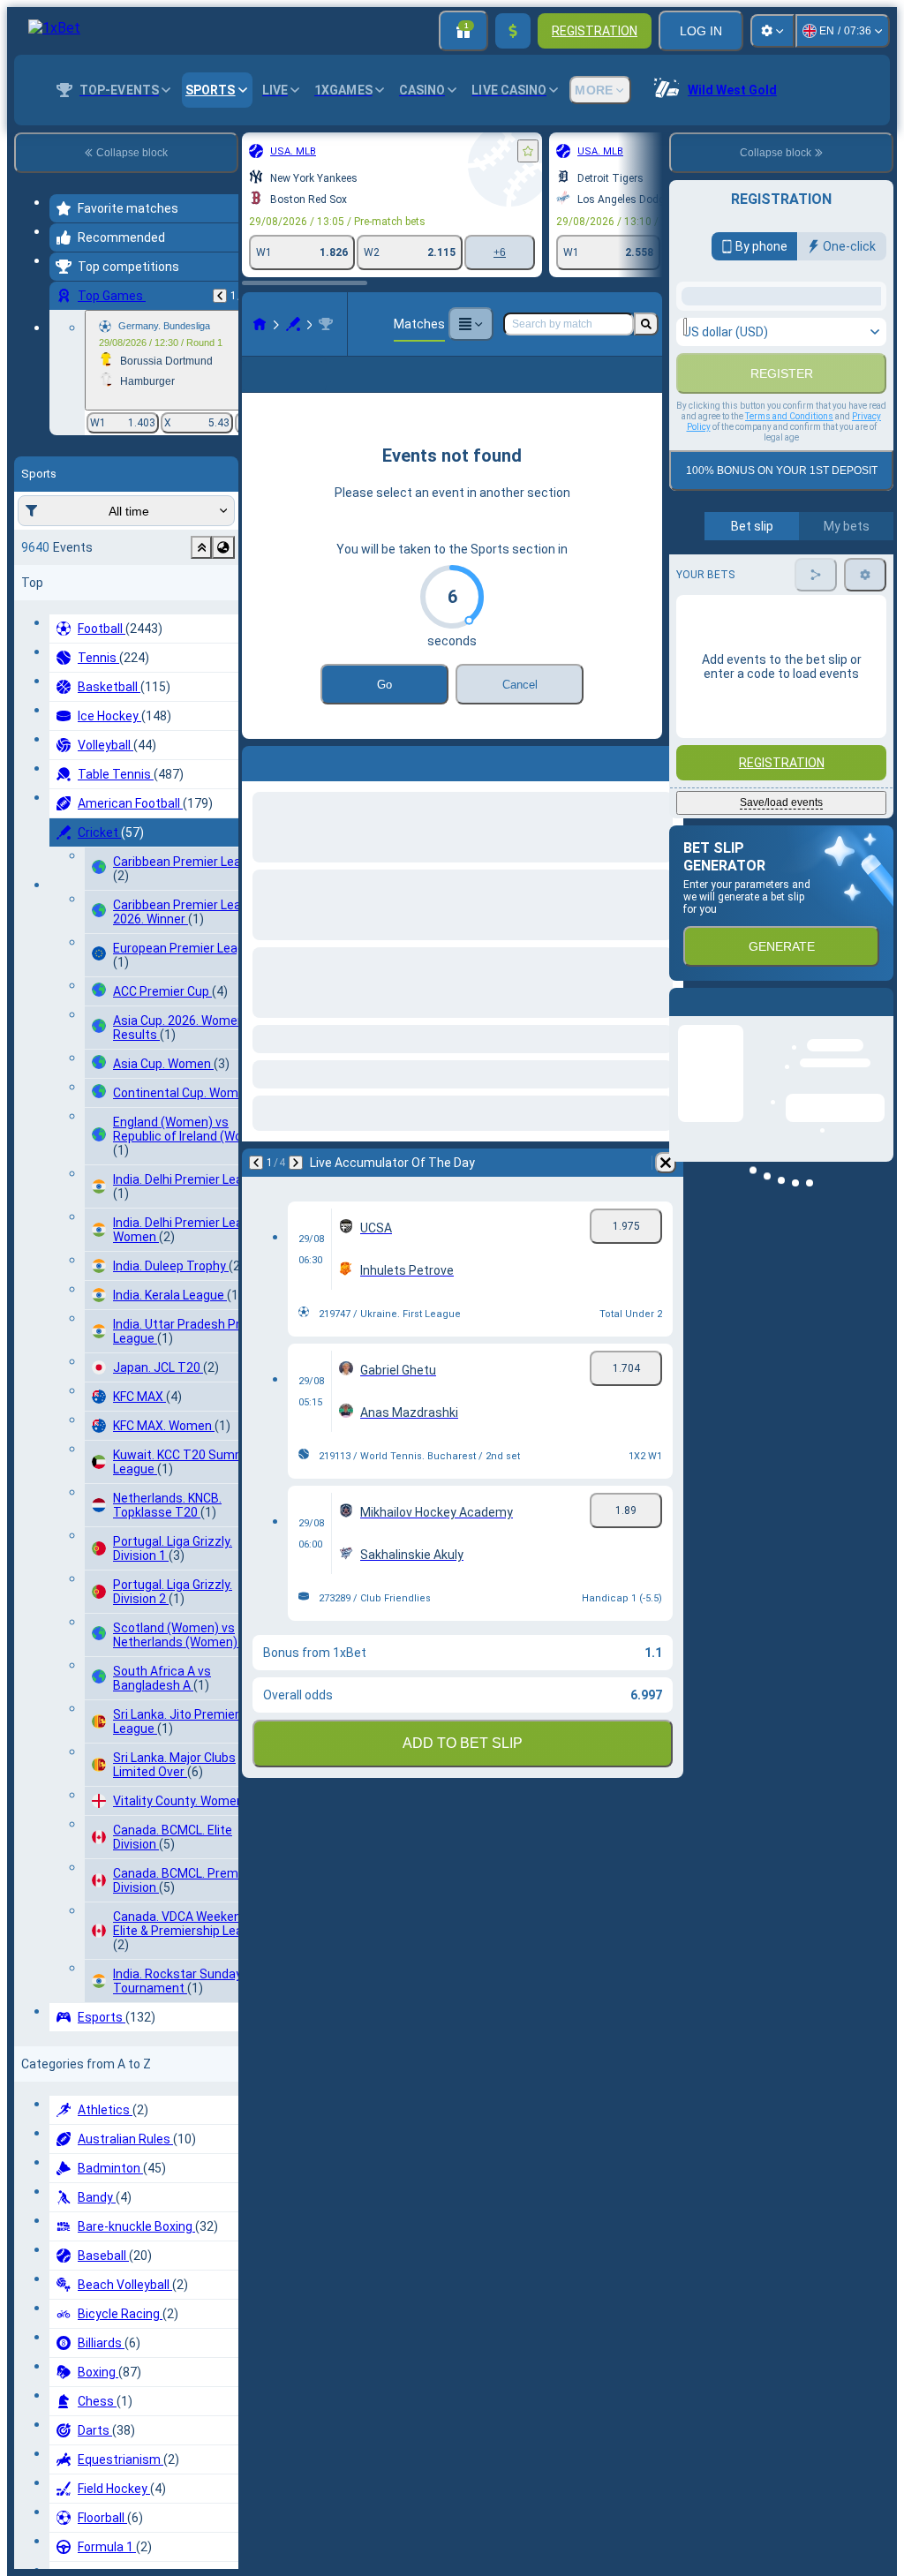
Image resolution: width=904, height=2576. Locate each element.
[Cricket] (293, 324)
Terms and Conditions (789, 617)
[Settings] (772, 31)
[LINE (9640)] (260, 324)
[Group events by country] (223, 547)
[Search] (646, 324)
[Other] (471, 324)
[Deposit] (513, 31)
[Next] (296, 1191)
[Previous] (220, 296)
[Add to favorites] (528, 151)
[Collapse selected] (201, 547)
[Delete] (666, 1191)
